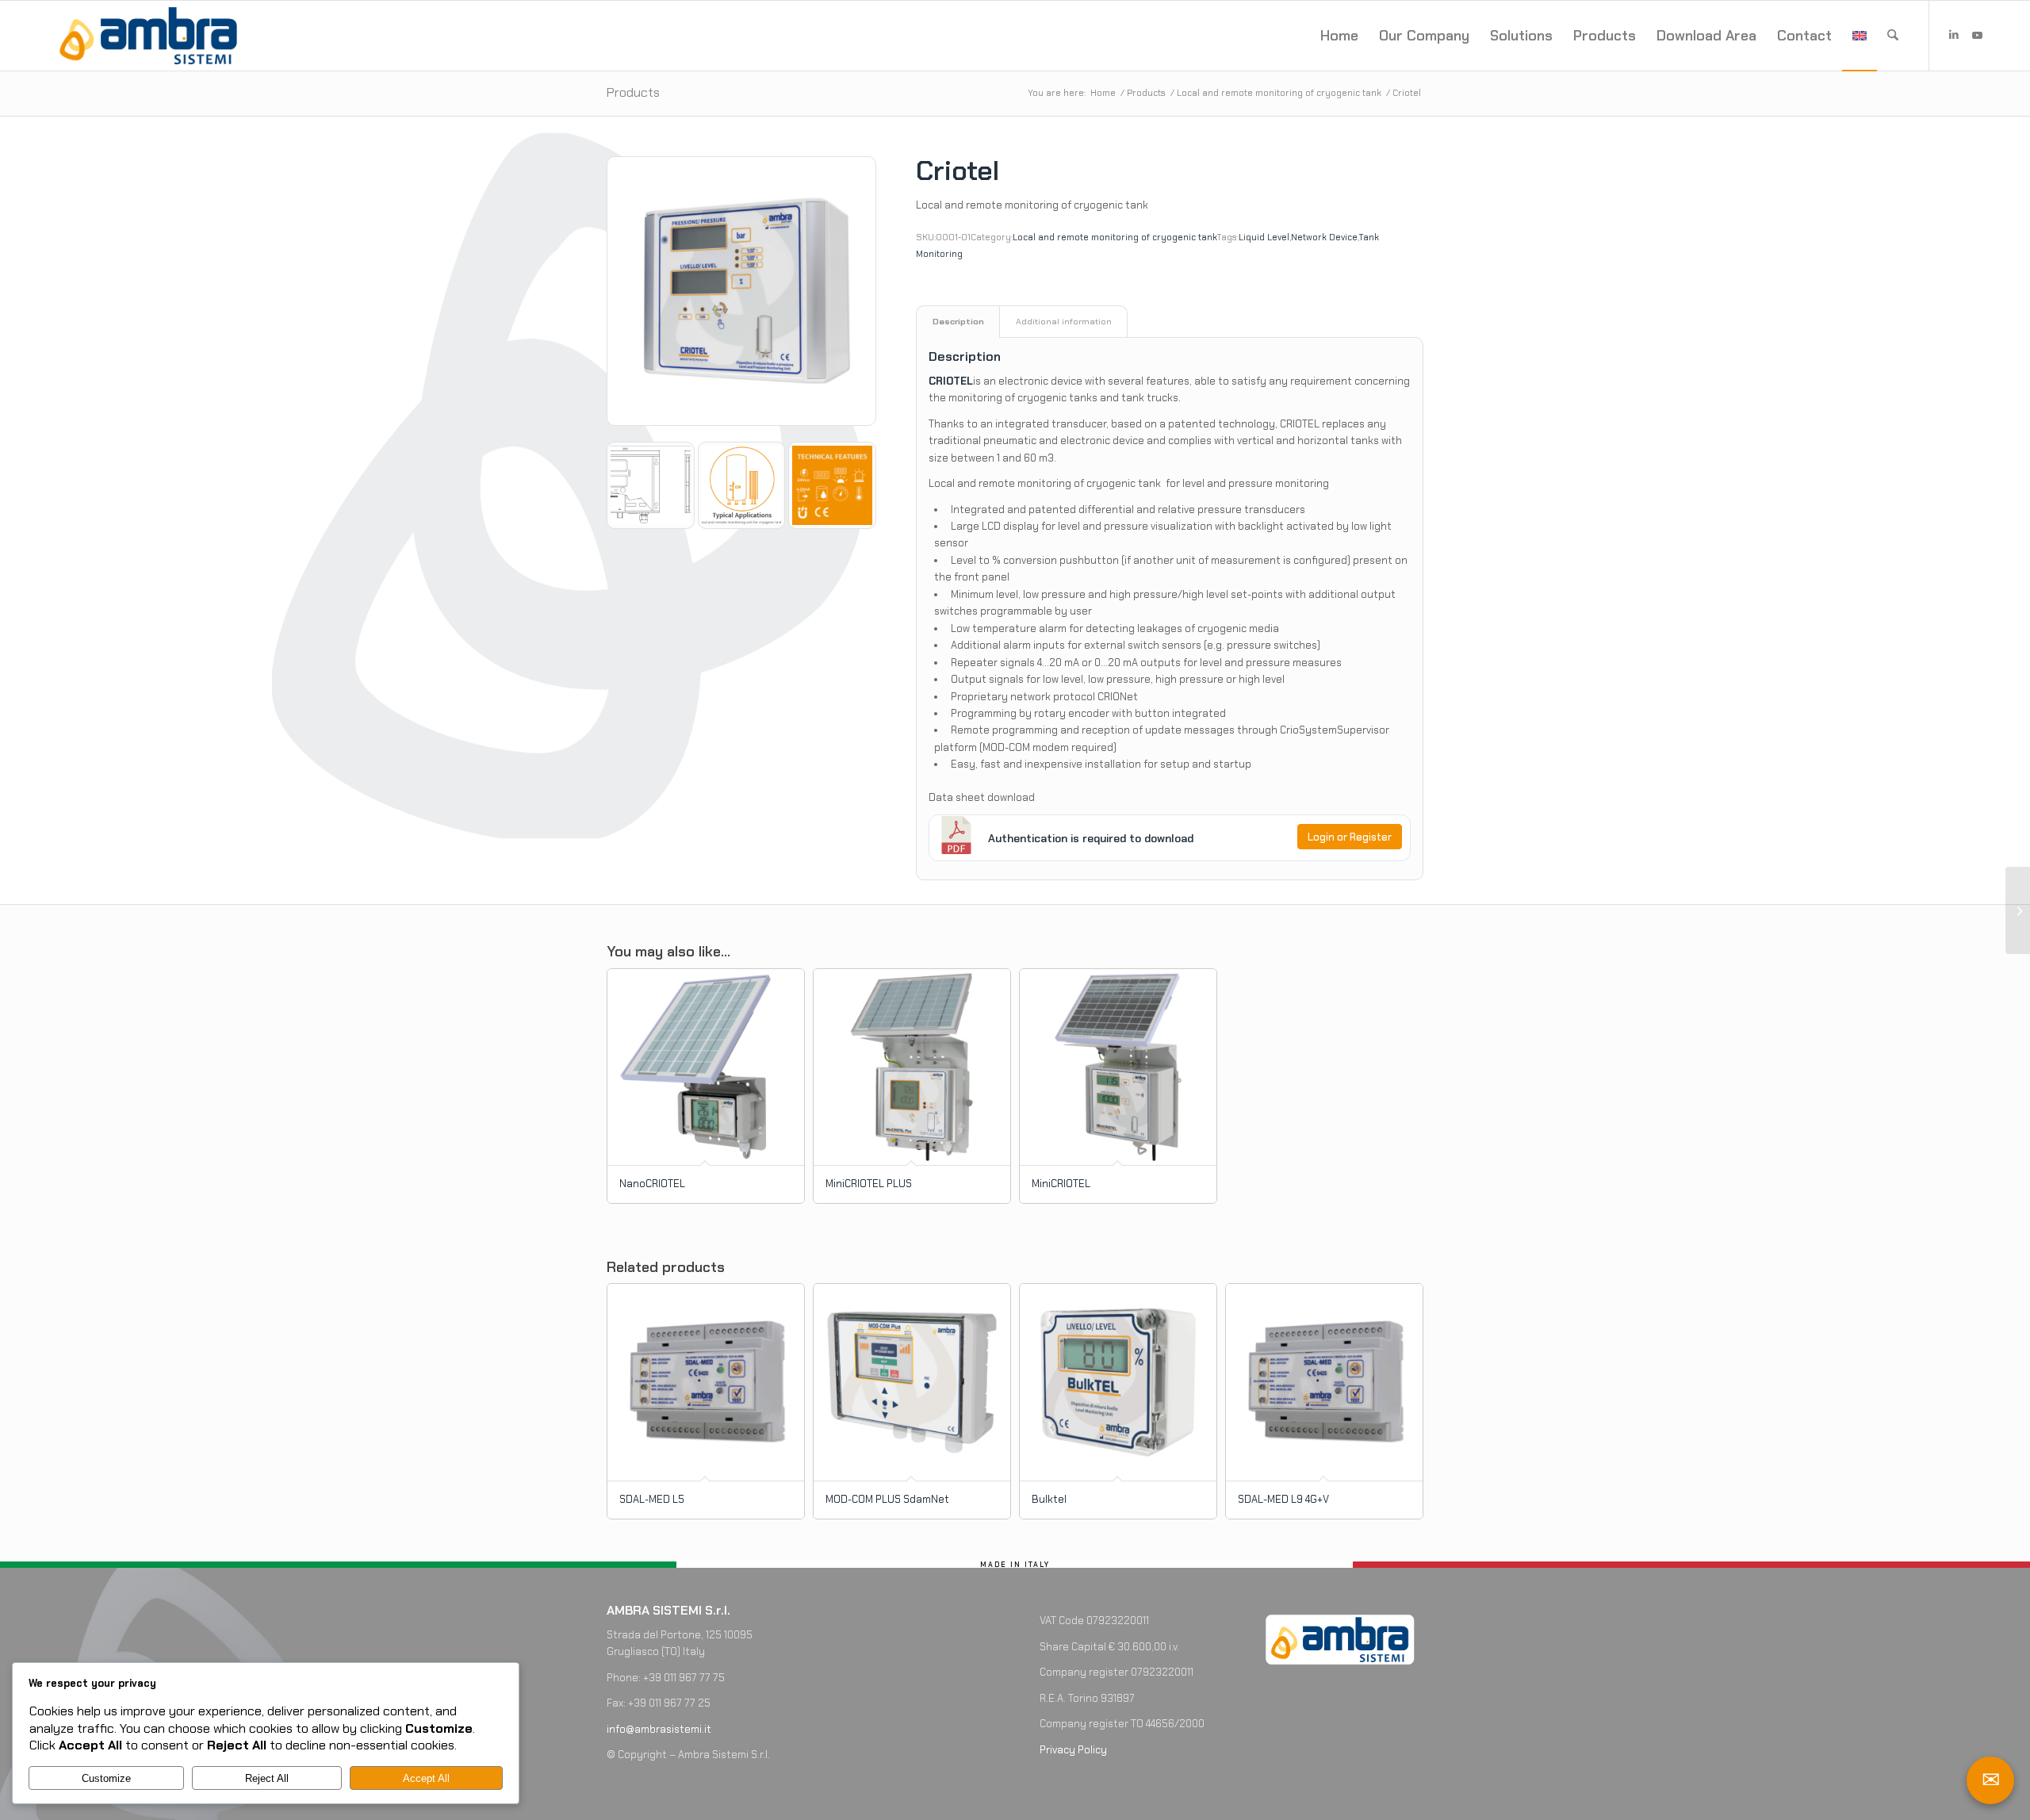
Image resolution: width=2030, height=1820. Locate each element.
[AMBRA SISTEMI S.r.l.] (148, 36)
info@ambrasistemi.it (659, 1729)
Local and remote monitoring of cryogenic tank (1115, 237)
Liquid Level (1264, 237)
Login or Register (1350, 837)
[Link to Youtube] (1978, 35)
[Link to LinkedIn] (1954, 35)
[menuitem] (1339, 36)
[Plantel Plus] (2018, 910)
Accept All (426, 1778)
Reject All (267, 1778)
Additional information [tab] (1064, 321)
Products (633, 92)
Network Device (1324, 237)
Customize (106, 1778)
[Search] (1893, 36)
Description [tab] (958, 321)
